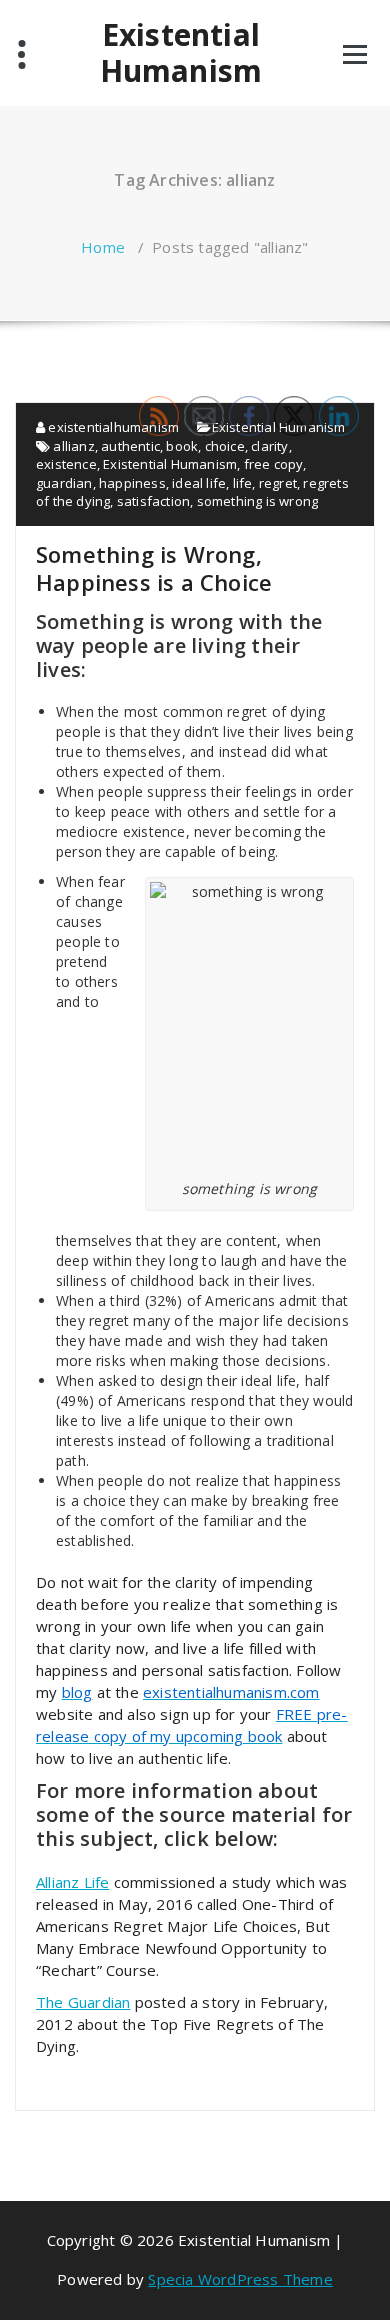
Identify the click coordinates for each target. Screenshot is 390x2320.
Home (103, 247)
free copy (274, 464)
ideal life (199, 483)
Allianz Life (72, 1882)
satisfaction (153, 501)
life (243, 483)
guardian (64, 483)
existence (66, 464)
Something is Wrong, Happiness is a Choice (154, 568)
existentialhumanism (112, 427)
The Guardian (83, 2002)
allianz (73, 446)
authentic (130, 446)
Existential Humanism (181, 53)
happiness (132, 483)
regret (278, 483)
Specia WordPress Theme (240, 2279)
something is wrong (258, 501)
